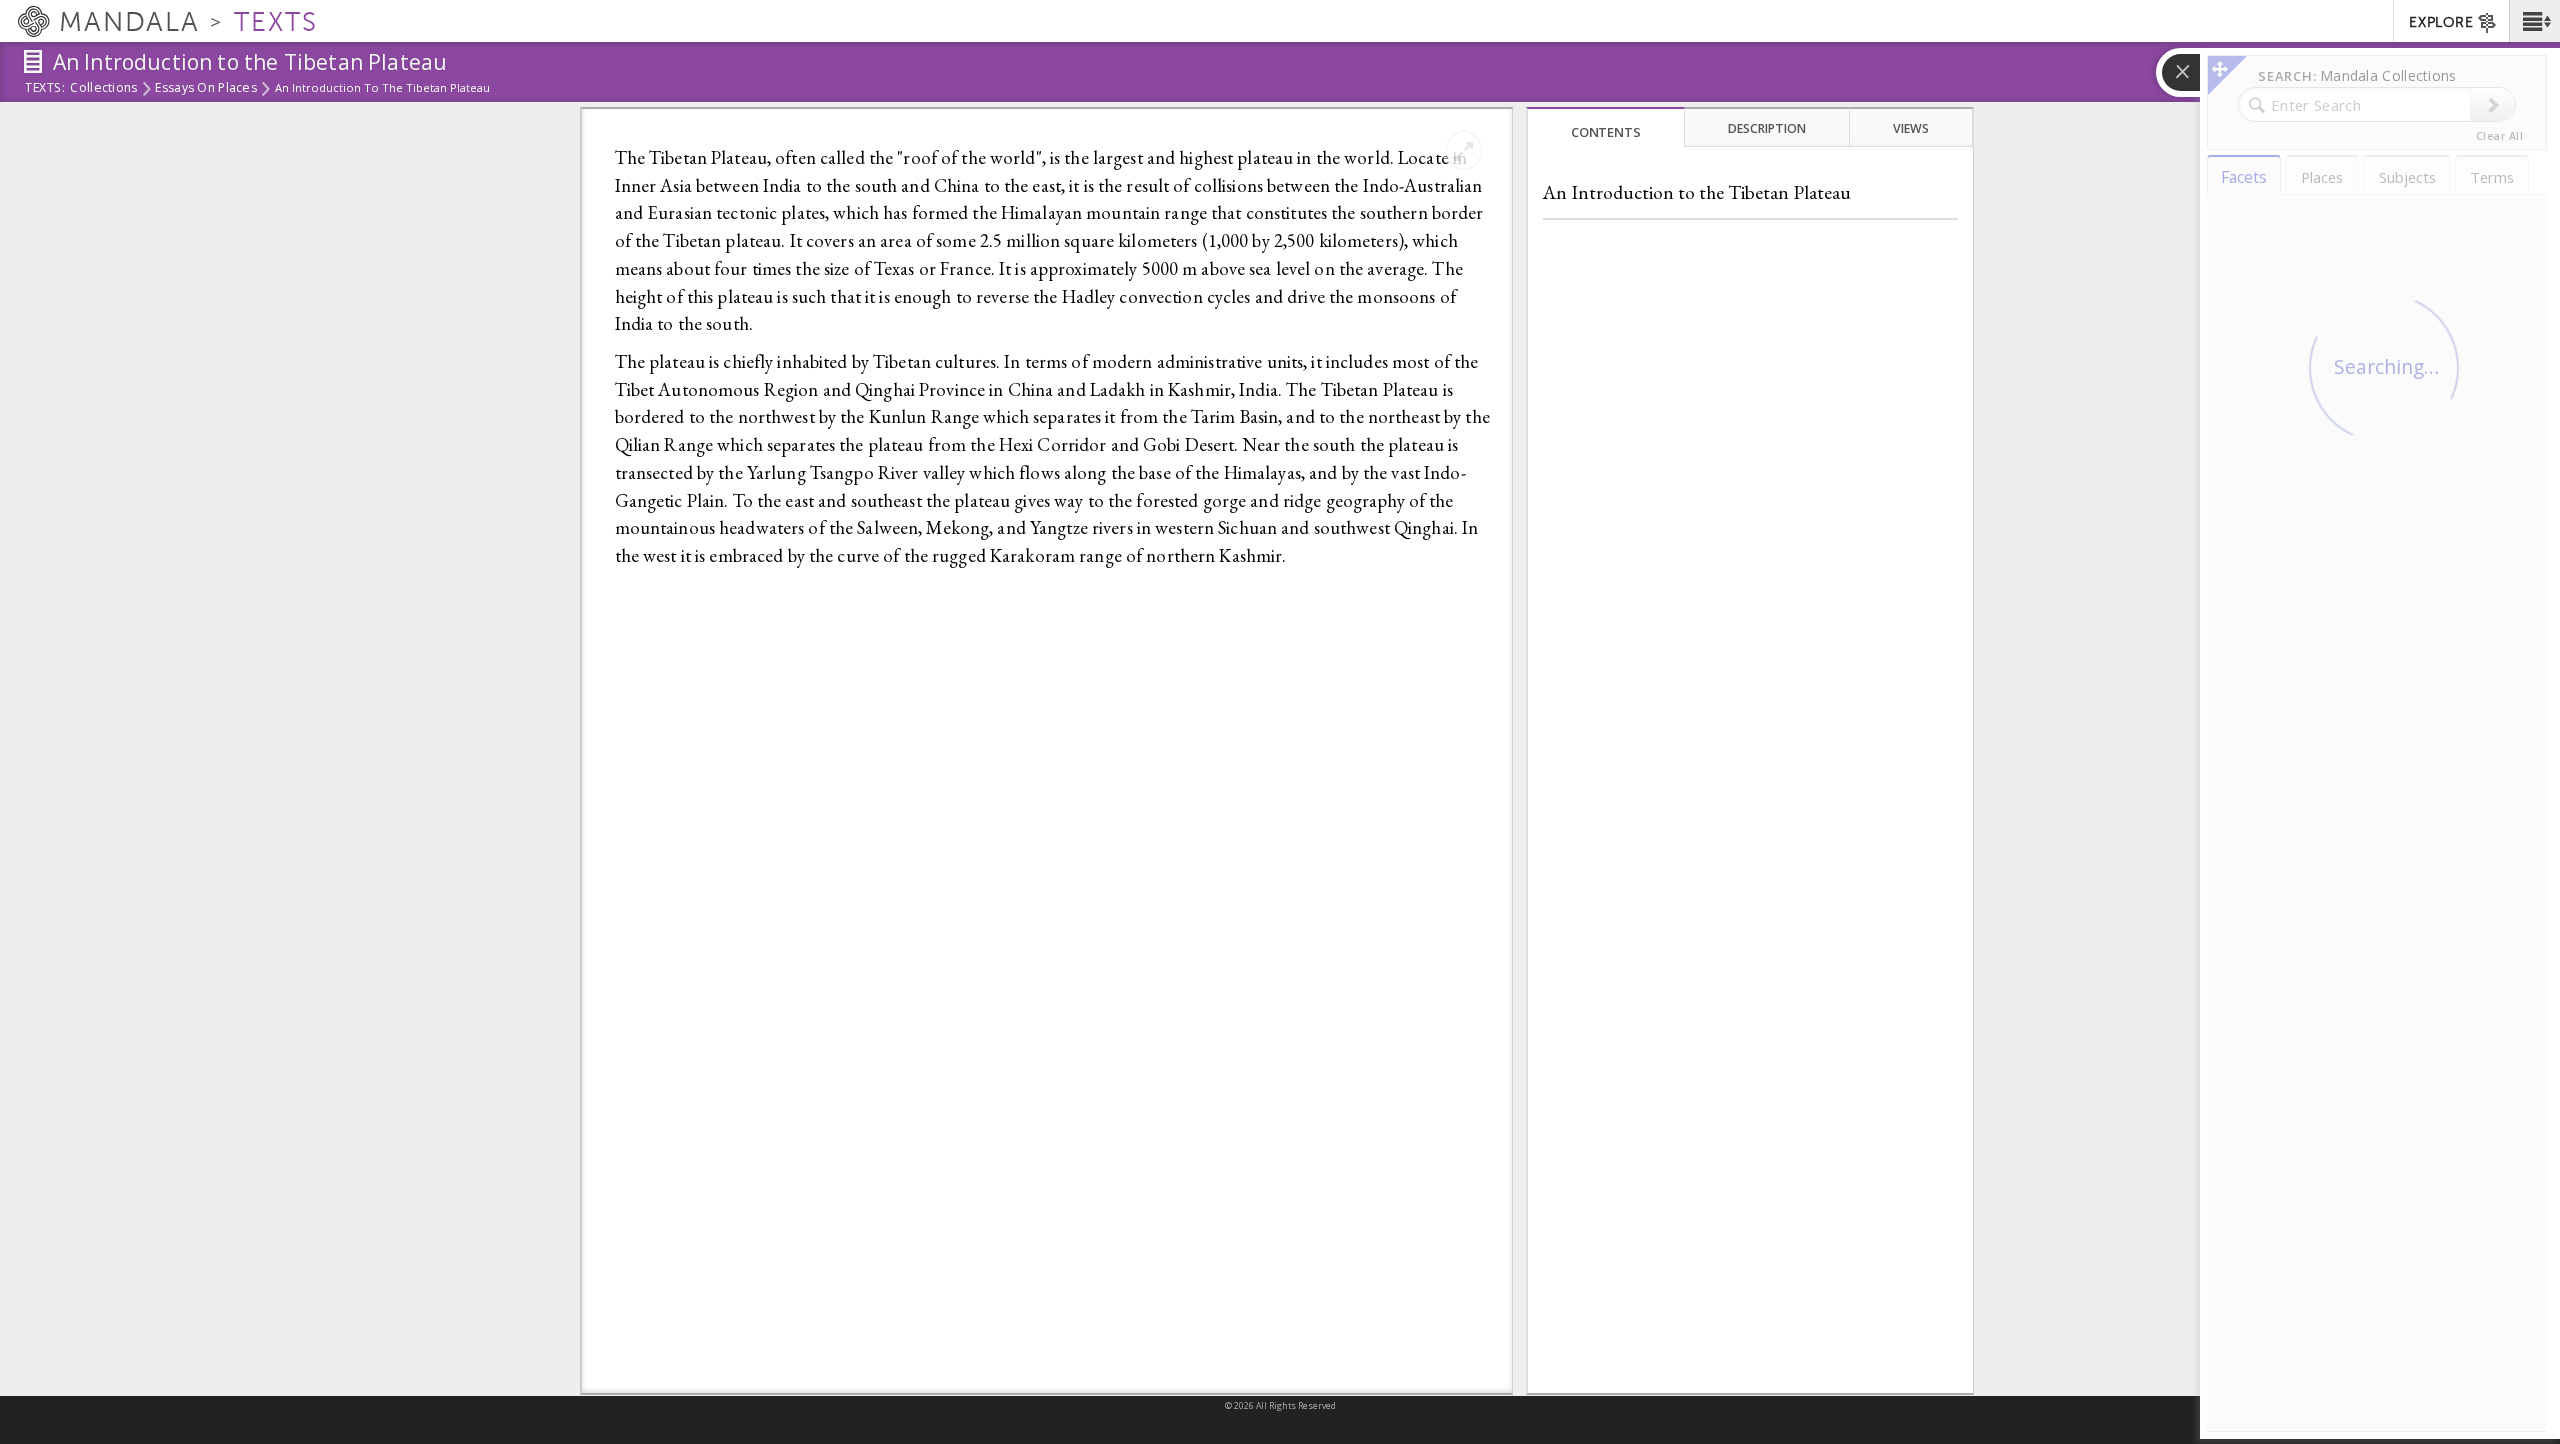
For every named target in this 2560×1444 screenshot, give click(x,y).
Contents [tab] (1606, 132)
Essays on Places (205, 89)
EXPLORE (2441, 22)
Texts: (45, 89)
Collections (103, 89)
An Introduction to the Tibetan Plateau (1697, 192)
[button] (2534, 21)
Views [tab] (1911, 128)
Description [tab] (1767, 128)
